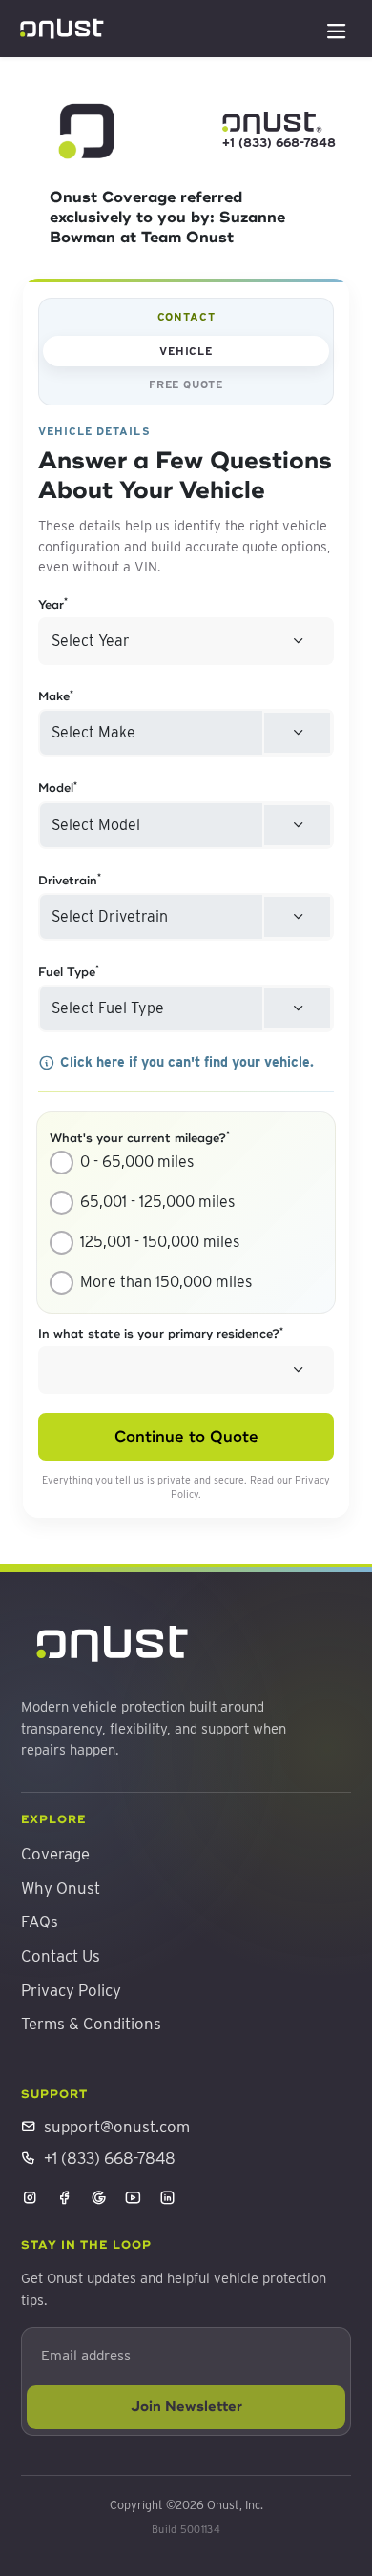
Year (53, 605)
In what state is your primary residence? (161, 1334)
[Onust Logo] (62, 30)
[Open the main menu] (337, 29)
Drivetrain (70, 881)
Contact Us (61, 1956)
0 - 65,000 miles (137, 1162)
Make (56, 696)
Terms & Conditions (91, 2024)
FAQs (40, 1922)
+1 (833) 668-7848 (272, 143)
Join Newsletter (186, 2406)
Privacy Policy (71, 1990)
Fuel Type (69, 972)
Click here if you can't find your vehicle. (187, 1061)
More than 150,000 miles (166, 1282)
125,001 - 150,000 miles (160, 1242)
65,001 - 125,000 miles (157, 1202)
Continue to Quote (186, 1437)
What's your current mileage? (140, 1138)
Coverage (55, 1854)
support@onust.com (117, 2127)
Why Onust (61, 1888)
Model (58, 788)
